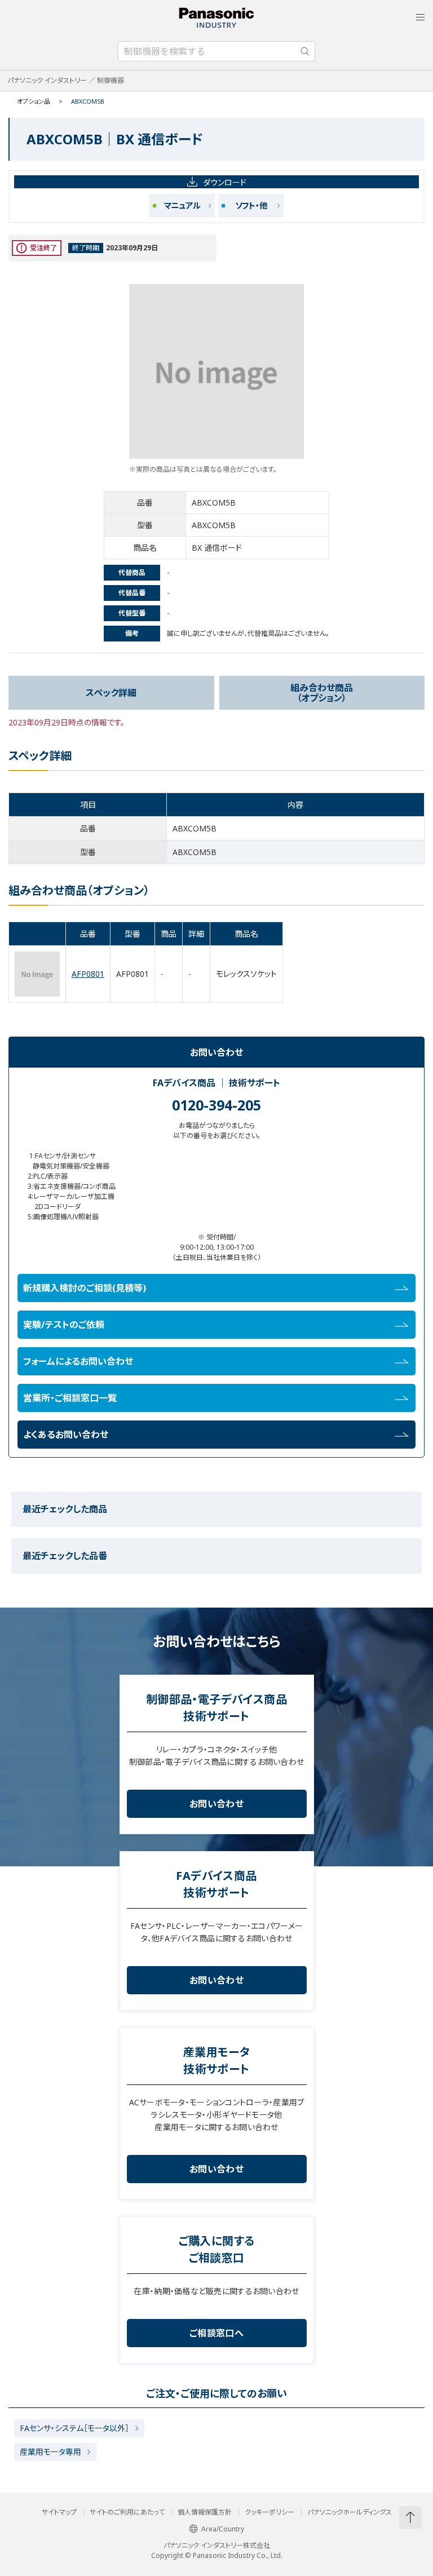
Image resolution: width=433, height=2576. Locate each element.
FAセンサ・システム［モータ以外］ (74, 2428)
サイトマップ (59, 2512)
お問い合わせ (216, 1804)
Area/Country (223, 2529)
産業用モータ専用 (50, 2452)
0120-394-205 (216, 1105)
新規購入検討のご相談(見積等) (85, 1288)
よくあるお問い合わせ (66, 1435)
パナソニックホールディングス (350, 2512)
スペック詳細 (111, 693)
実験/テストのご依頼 (64, 1325)
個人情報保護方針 (205, 2512)
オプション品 (34, 101)
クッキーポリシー (269, 2512)
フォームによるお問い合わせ (78, 1361)
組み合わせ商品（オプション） (322, 693)
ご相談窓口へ (216, 2333)
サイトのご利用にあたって (127, 2512)
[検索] (305, 51)
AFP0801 (88, 974)
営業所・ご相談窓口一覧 (70, 1398)
